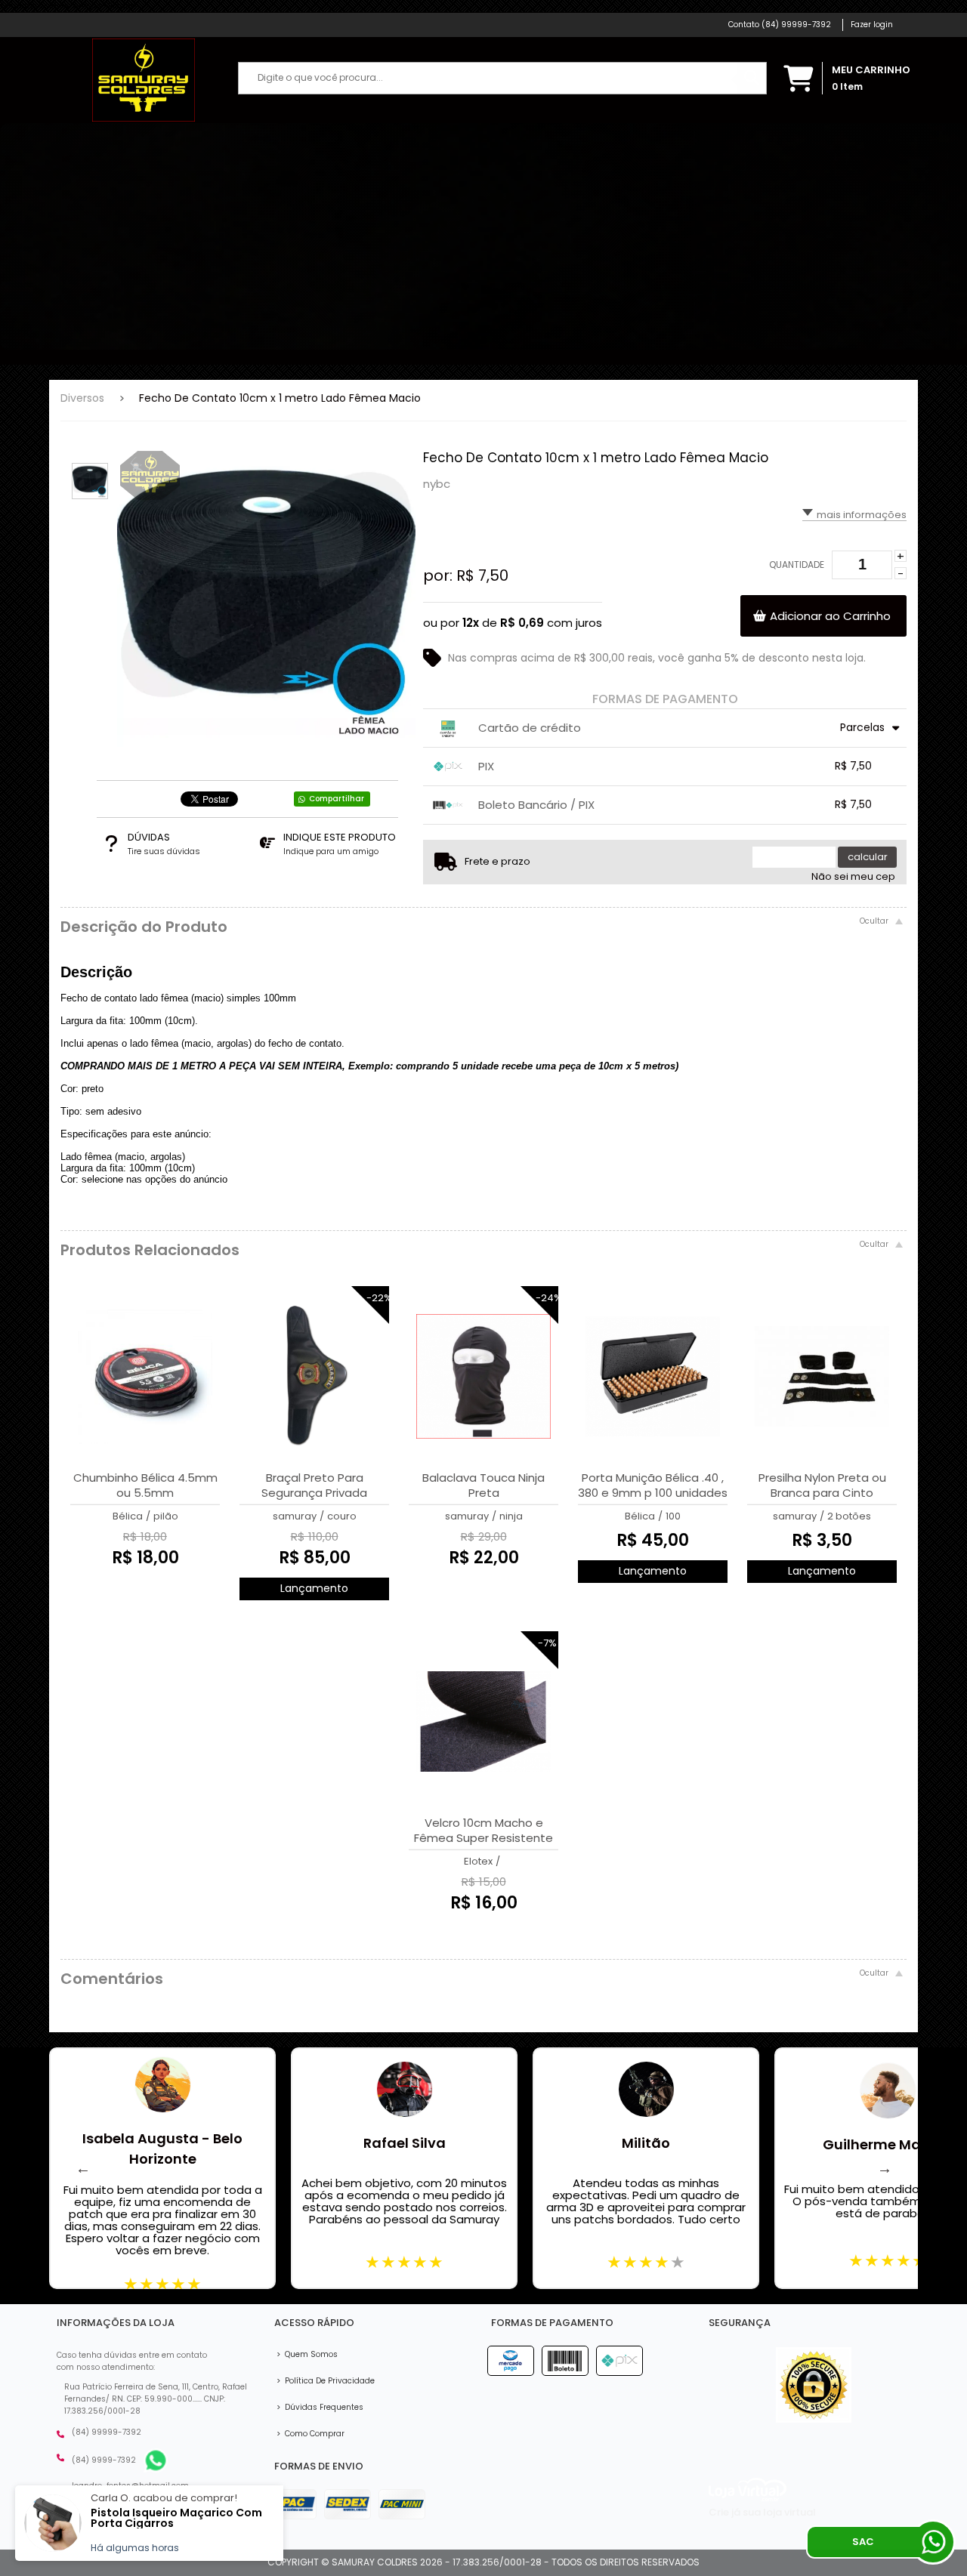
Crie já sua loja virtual (762, 2512)
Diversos (82, 398)
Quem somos (307, 2354)
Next (885, 2168)
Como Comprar (310, 2434)
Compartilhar (337, 799)
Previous (83, 2168)
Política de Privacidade (326, 2381)
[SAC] (933, 2542)
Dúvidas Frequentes (320, 2407)
